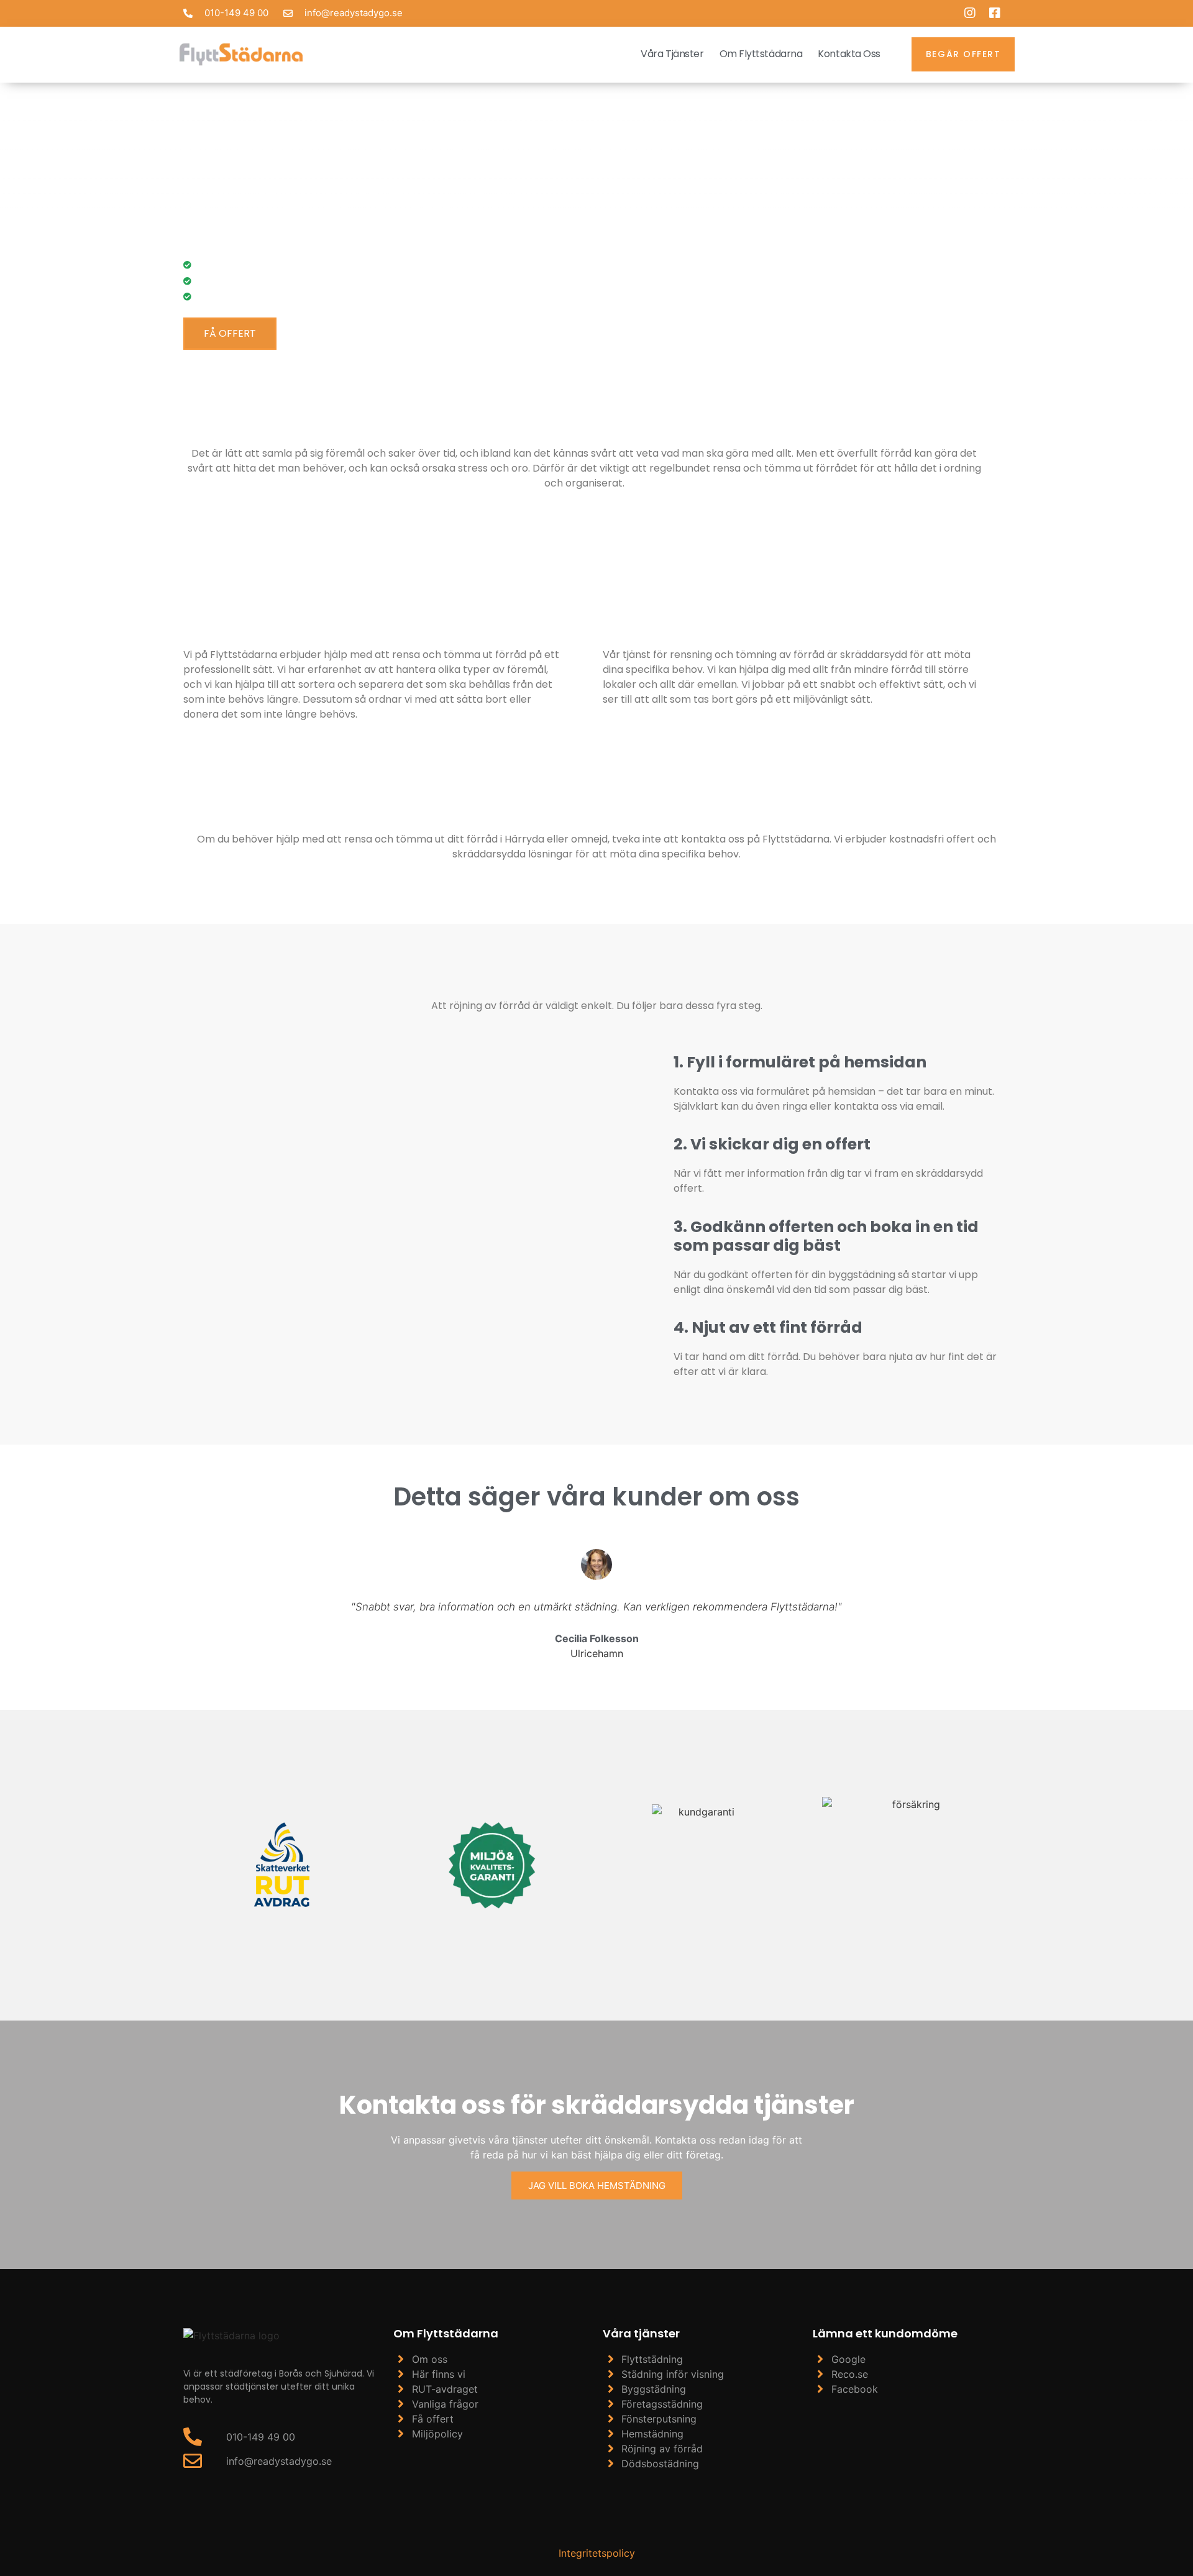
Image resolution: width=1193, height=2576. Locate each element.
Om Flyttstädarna (761, 54)
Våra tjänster (672, 54)
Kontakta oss (849, 54)
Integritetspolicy (597, 2553)
